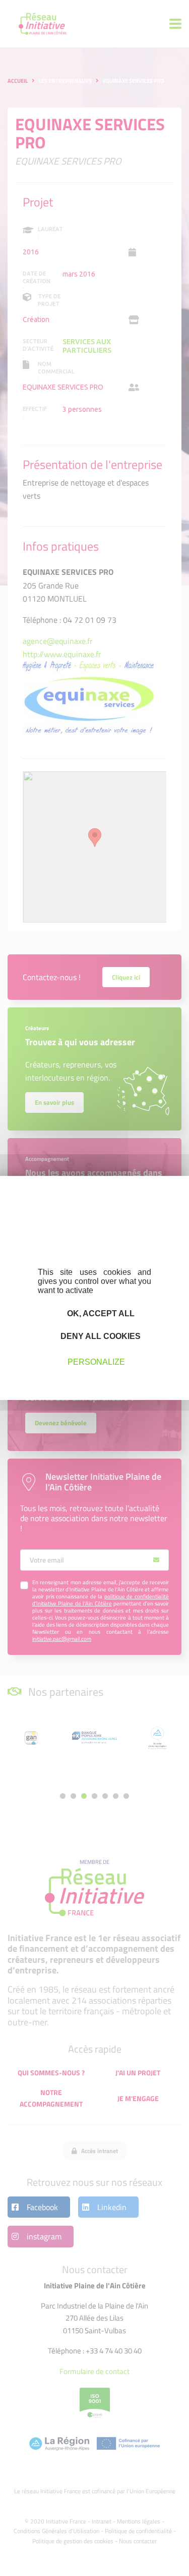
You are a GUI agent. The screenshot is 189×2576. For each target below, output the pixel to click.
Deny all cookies (100, 1336)
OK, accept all (100, 1313)
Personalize (96, 1361)
